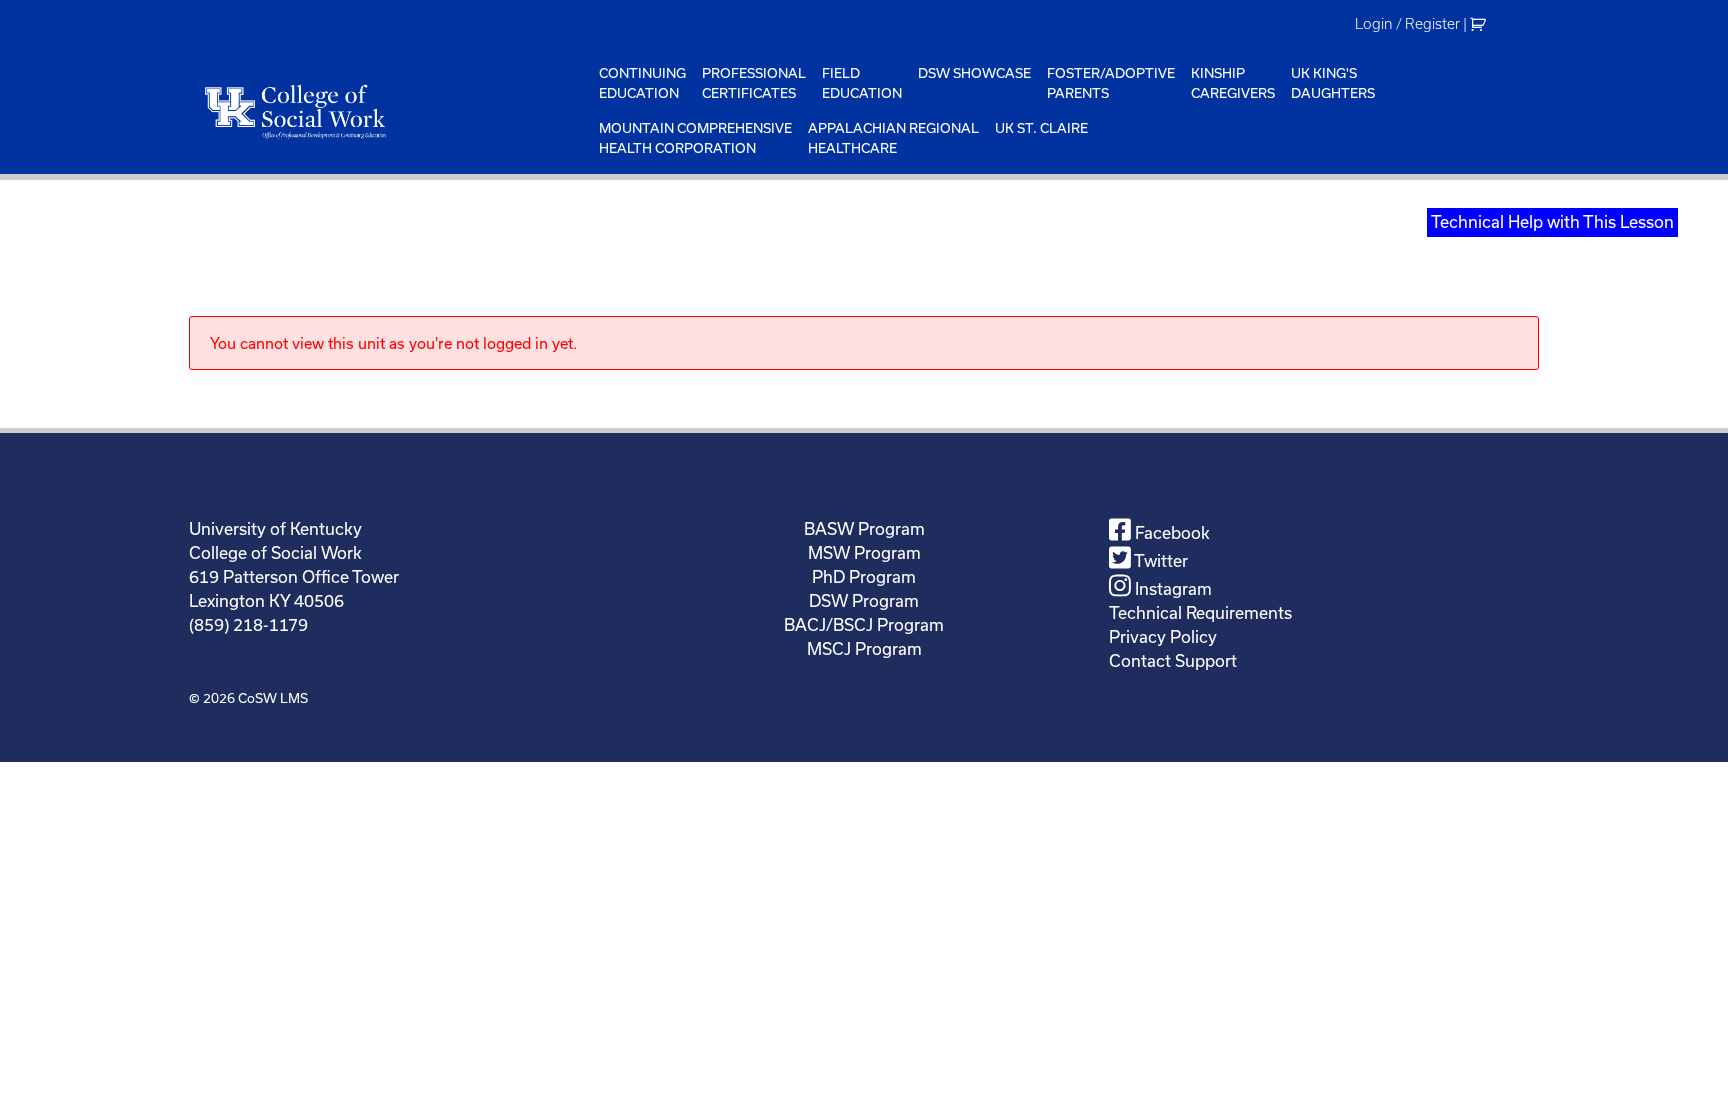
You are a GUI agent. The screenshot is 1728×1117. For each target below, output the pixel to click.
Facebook (1170, 532)
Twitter (1159, 560)
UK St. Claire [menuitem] (1041, 128)
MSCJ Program (864, 648)
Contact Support (1173, 660)
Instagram (1171, 588)
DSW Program (864, 600)
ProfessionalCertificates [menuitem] (754, 83)
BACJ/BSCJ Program (864, 624)
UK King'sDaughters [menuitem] (1333, 83)
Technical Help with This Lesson (1552, 221)
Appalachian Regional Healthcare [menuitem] (893, 138)
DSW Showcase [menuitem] (974, 73)
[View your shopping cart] (1480, 24)
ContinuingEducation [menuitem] (642, 83)
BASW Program (864, 528)
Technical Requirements (1200, 612)
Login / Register (1407, 24)
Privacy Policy (1163, 636)
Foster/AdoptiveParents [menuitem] (1111, 83)
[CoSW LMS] (390, 111)
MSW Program (864, 552)
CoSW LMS (273, 698)
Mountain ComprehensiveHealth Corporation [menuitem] (695, 138)
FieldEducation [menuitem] (862, 83)
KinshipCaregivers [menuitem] (1233, 83)
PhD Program (864, 576)
